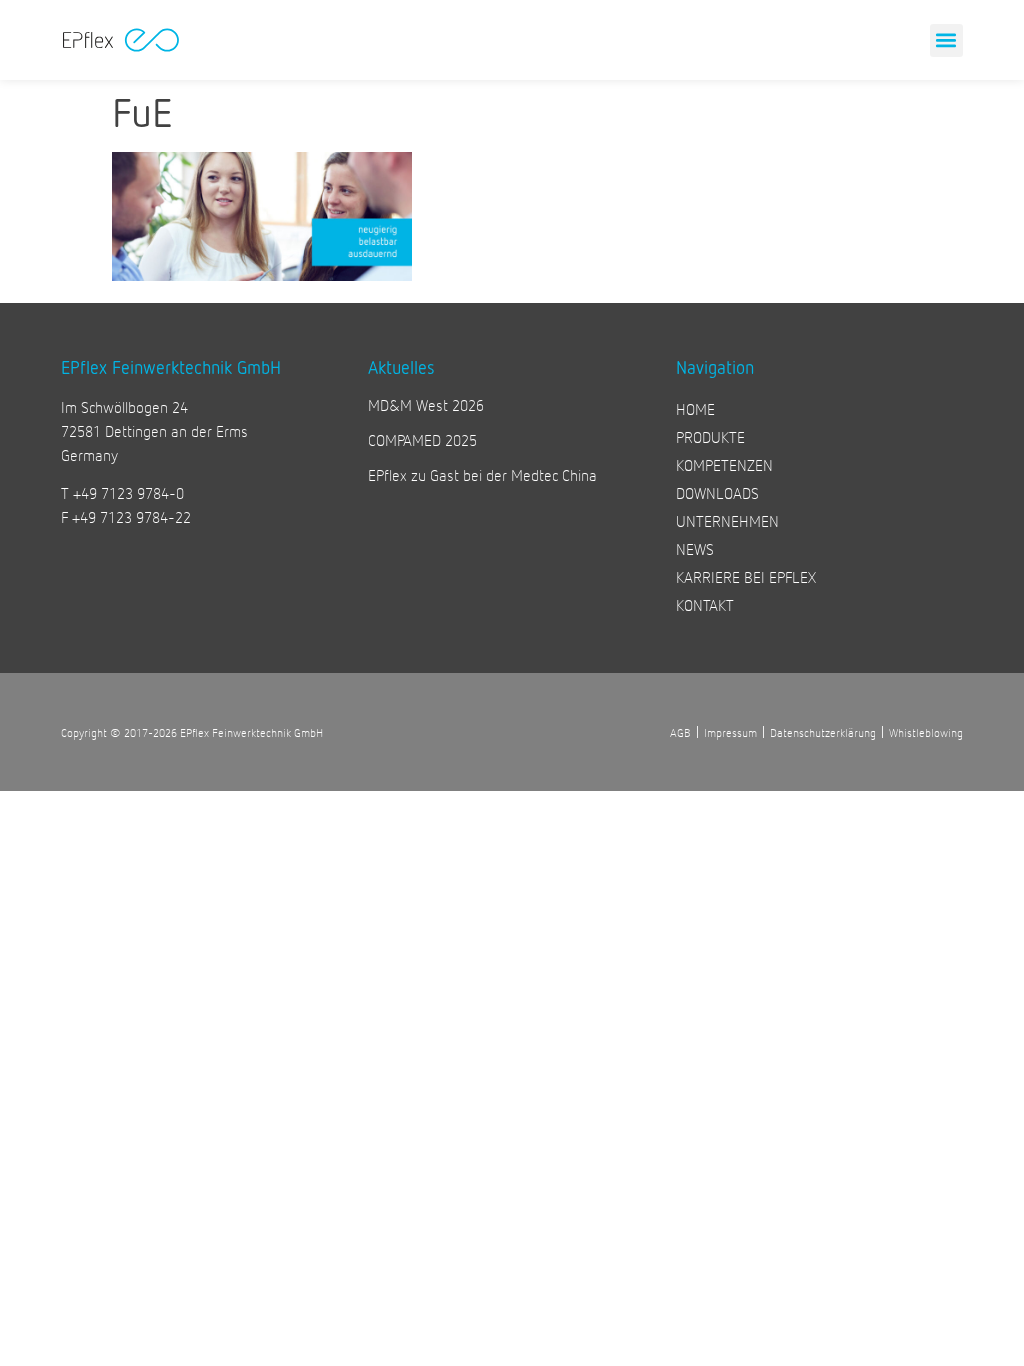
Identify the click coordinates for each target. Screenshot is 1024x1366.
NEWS (695, 548)
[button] (946, 40)
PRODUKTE (710, 436)
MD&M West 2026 (426, 404)
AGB (680, 732)
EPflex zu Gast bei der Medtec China (482, 474)
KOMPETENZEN (724, 464)
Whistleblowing (926, 732)
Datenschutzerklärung (823, 732)
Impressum (730, 732)
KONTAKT (705, 604)
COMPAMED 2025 (422, 439)
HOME (695, 408)
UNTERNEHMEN (727, 520)
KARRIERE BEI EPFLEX (746, 576)
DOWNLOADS (717, 492)
